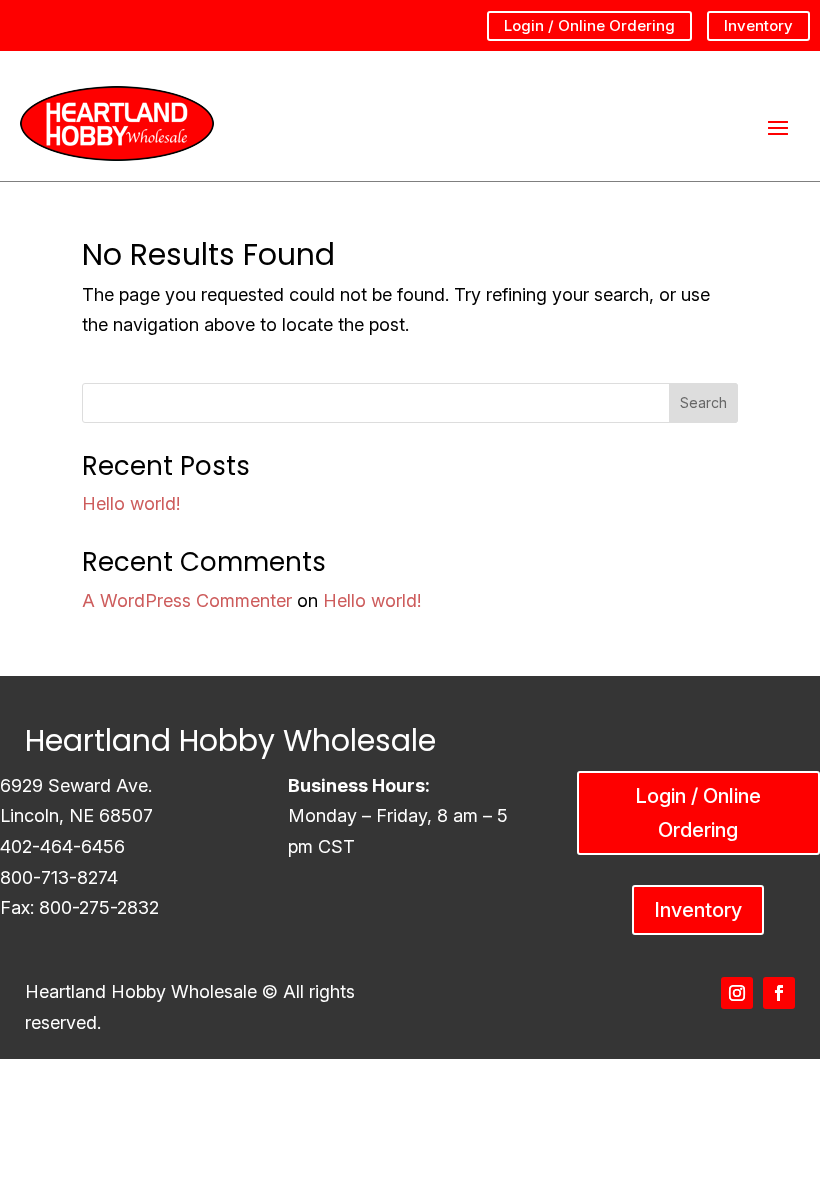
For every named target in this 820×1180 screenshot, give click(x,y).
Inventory (758, 25)
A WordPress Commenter (187, 600)
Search (703, 402)
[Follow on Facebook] (779, 993)
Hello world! (131, 503)
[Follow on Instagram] (737, 993)
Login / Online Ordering (589, 25)
